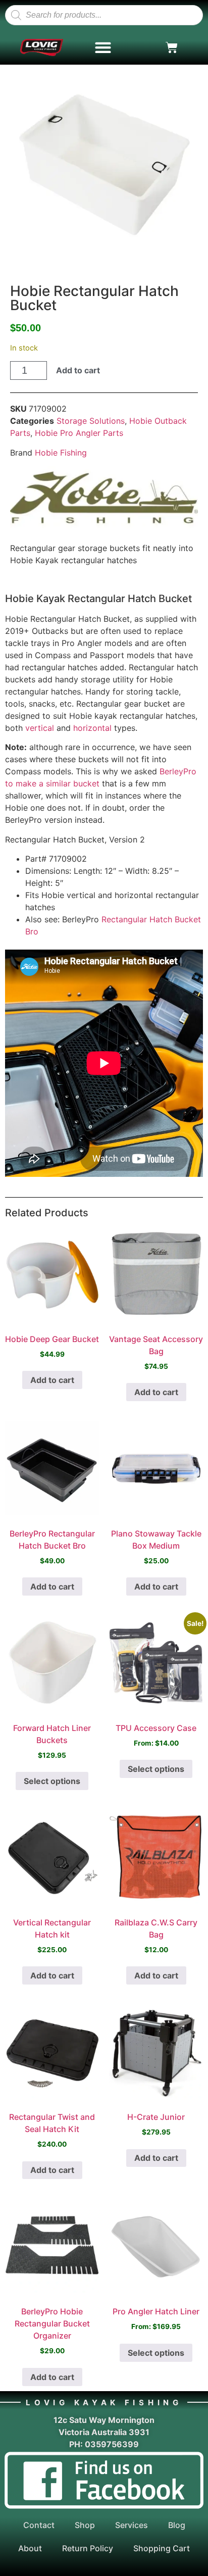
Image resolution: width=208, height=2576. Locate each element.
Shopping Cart (162, 2548)
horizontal (92, 728)
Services (132, 2525)
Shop (85, 2525)
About (30, 2548)
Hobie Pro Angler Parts (79, 433)
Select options (52, 1781)
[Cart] (172, 47)
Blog (177, 2525)
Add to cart (78, 370)
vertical (40, 728)
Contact (39, 2525)
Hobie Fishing (61, 453)
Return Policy (88, 2548)
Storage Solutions (91, 421)
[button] (103, 48)
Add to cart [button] (52, 1380)
